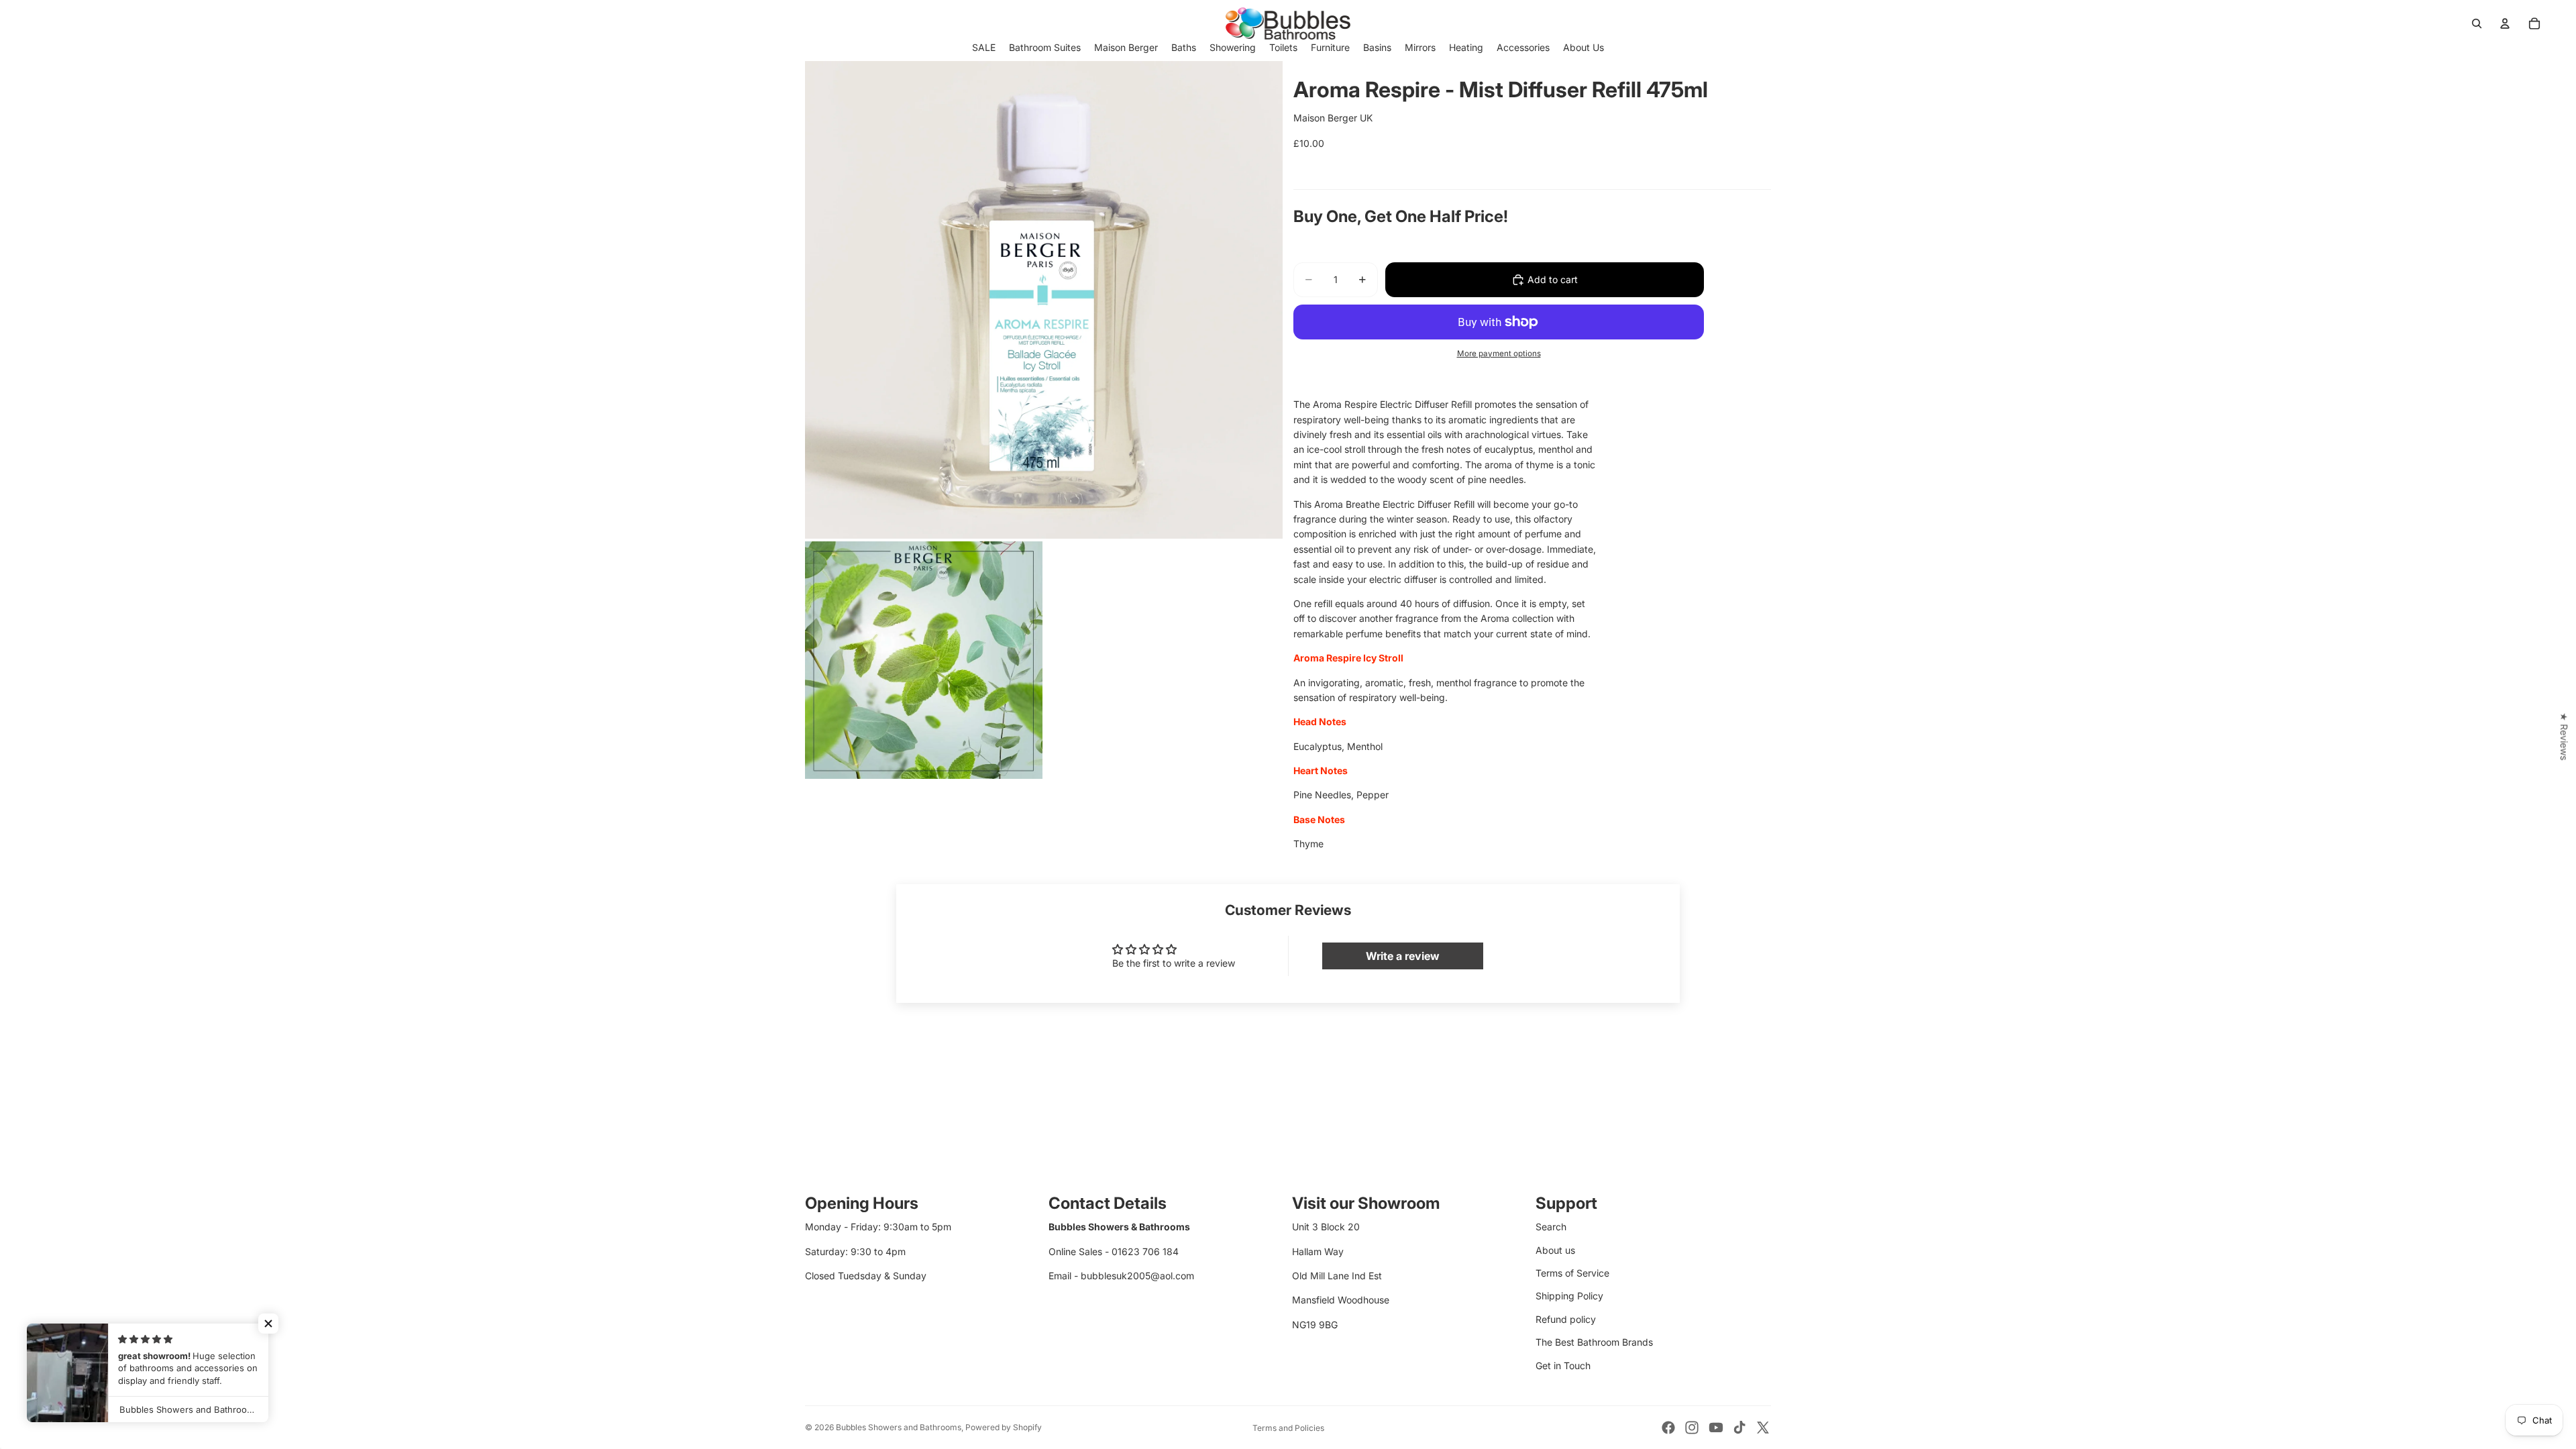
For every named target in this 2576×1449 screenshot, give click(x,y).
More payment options (1499, 354)
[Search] (2477, 23)
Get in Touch (1563, 1365)
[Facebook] (1668, 1428)
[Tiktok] (1739, 1428)
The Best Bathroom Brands (1594, 1342)
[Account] (2505, 23)
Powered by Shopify (1004, 1427)
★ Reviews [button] (2564, 736)
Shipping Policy (1569, 1296)
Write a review (1403, 956)
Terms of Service (1572, 1273)
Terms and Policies (1288, 1428)
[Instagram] (1692, 1428)
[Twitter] (1763, 1428)
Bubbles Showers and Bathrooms (899, 1427)
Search (1551, 1227)
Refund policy (1566, 1319)
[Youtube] (1716, 1428)
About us (1555, 1250)
